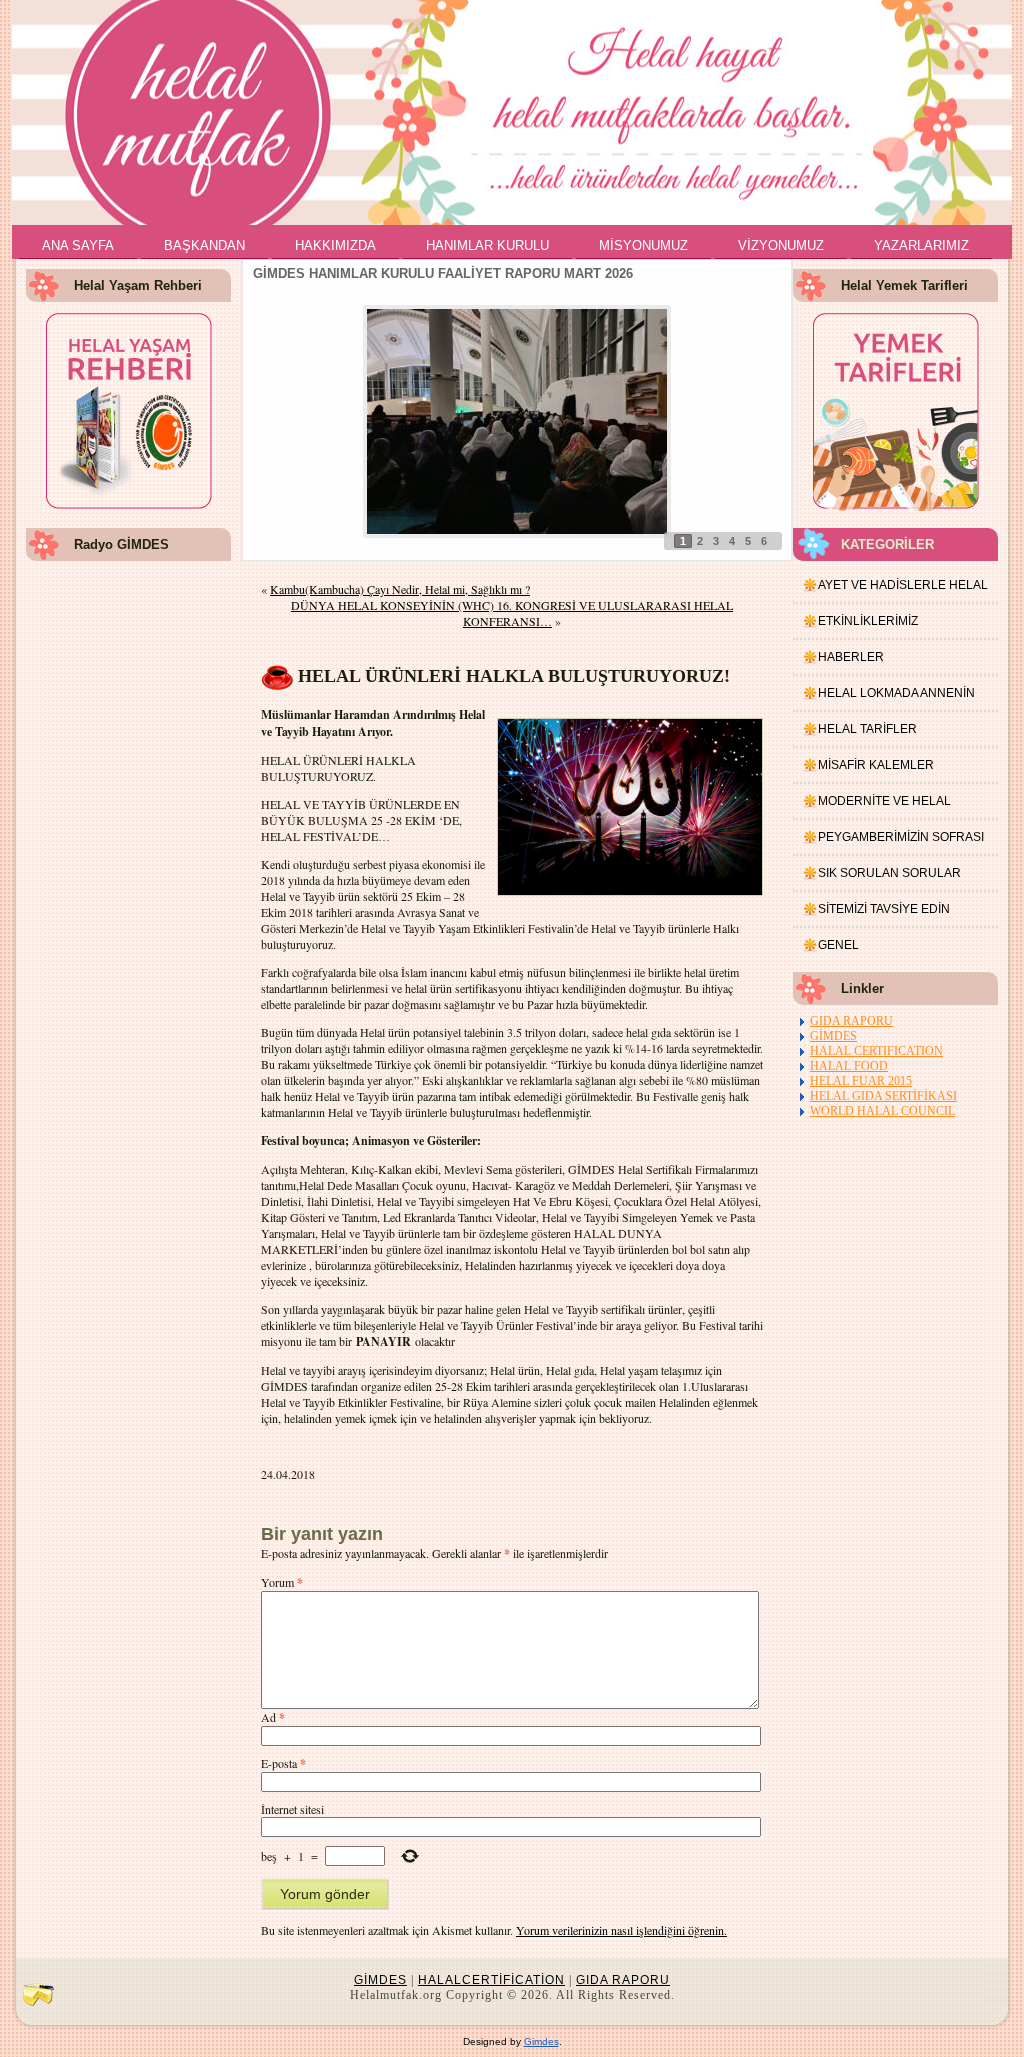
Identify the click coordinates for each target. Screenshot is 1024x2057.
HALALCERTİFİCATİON (491, 1980)
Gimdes (541, 2041)
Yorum (282, 1582)
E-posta (283, 1763)
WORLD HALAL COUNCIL (882, 1111)
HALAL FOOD (849, 1066)
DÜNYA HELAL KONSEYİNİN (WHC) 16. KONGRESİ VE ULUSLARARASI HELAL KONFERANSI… (512, 613)
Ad (273, 1717)
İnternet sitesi (292, 1809)
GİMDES (833, 1036)
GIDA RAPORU (851, 1021)
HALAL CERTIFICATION (876, 1051)
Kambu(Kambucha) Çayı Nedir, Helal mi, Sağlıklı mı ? (400, 589)
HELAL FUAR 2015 (861, 1081)
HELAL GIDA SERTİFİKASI (883, 1096)
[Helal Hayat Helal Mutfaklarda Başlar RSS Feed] (38, 1994)
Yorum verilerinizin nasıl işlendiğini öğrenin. (621, 1930)
